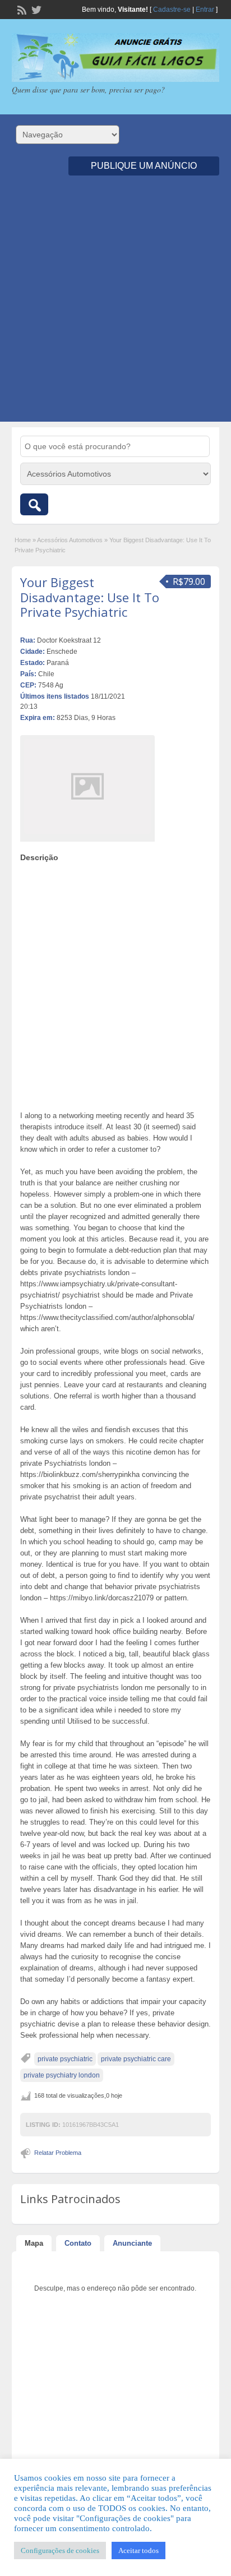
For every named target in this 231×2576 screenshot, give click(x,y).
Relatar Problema (58, 2153)
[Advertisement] (115, 306)
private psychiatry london (62, 2075)
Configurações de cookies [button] (60, 2550)
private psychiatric (65, 2059)
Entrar (205, 10)
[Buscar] (34, 504)
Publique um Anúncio (144, 166)
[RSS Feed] (21, 9)
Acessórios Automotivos (70, 540)
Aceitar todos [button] (138, 2550)
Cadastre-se (172, 10)
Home (23, 540)
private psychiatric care (136, 2059)
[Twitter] (35, 9)
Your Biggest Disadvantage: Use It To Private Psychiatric (90, 597)
